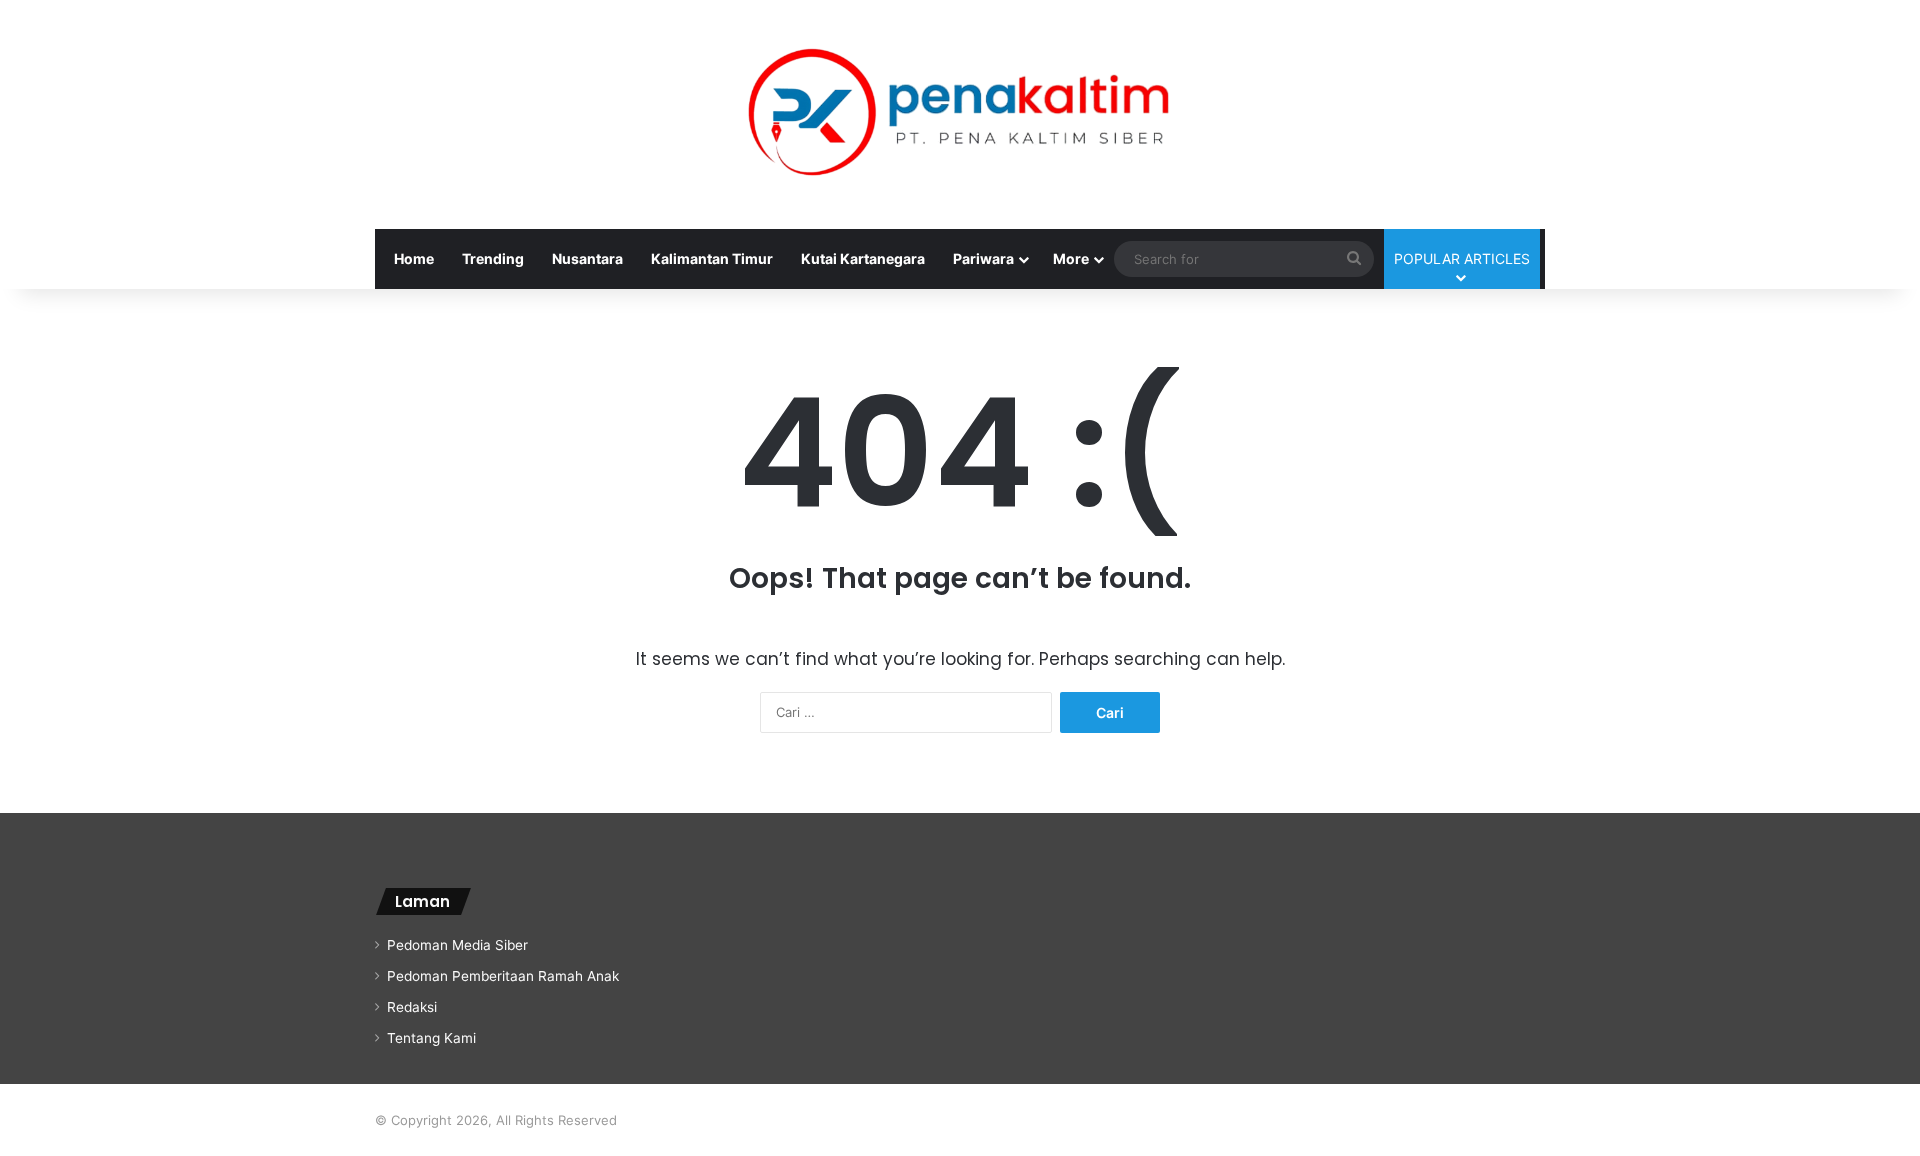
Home (414, 258)
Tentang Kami (431, 1038)
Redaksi (412, 1007)
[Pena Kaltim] (960, 114)
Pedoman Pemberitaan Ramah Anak (503, 976)
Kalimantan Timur (712, 258)
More (1071, 258)
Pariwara (983, 258)
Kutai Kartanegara (863, 258)
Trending (493, 258)
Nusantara (587, 258)
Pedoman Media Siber (457, 945)
